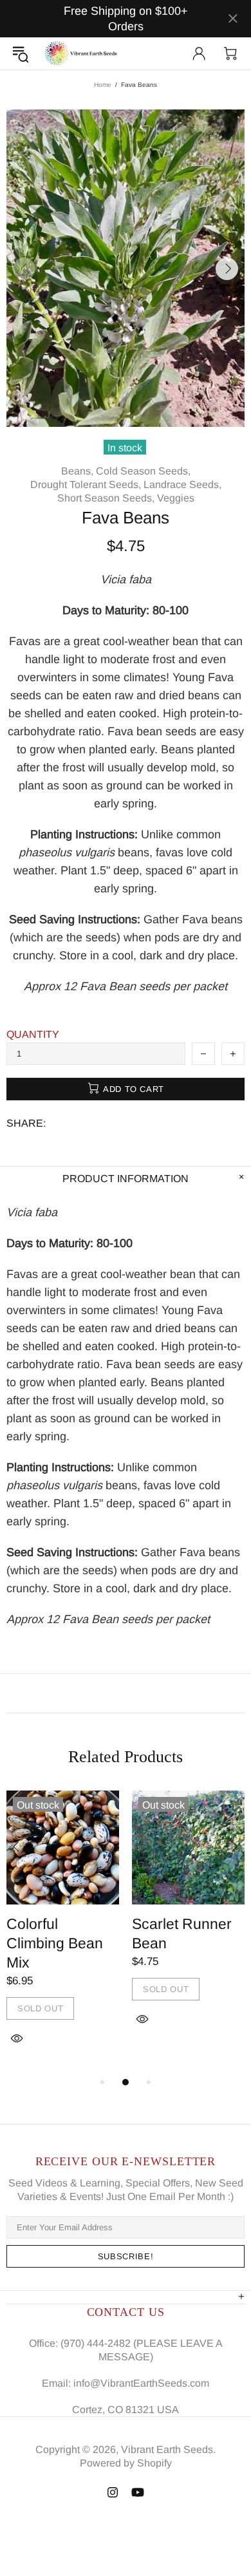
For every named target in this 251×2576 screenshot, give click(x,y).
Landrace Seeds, (182, 484)
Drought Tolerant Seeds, (86, 484)
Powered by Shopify (126, 2463)
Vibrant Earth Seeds (81, 53)
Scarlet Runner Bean (182, 1933)
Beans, (77, 471)
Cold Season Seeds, (143, 471)
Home (103, 85)
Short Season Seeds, (106, 498)
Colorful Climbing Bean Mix (55, 1943)
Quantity (33, 1034)
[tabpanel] (63, 1932)
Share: (26, 1123)
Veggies (176, 498)
